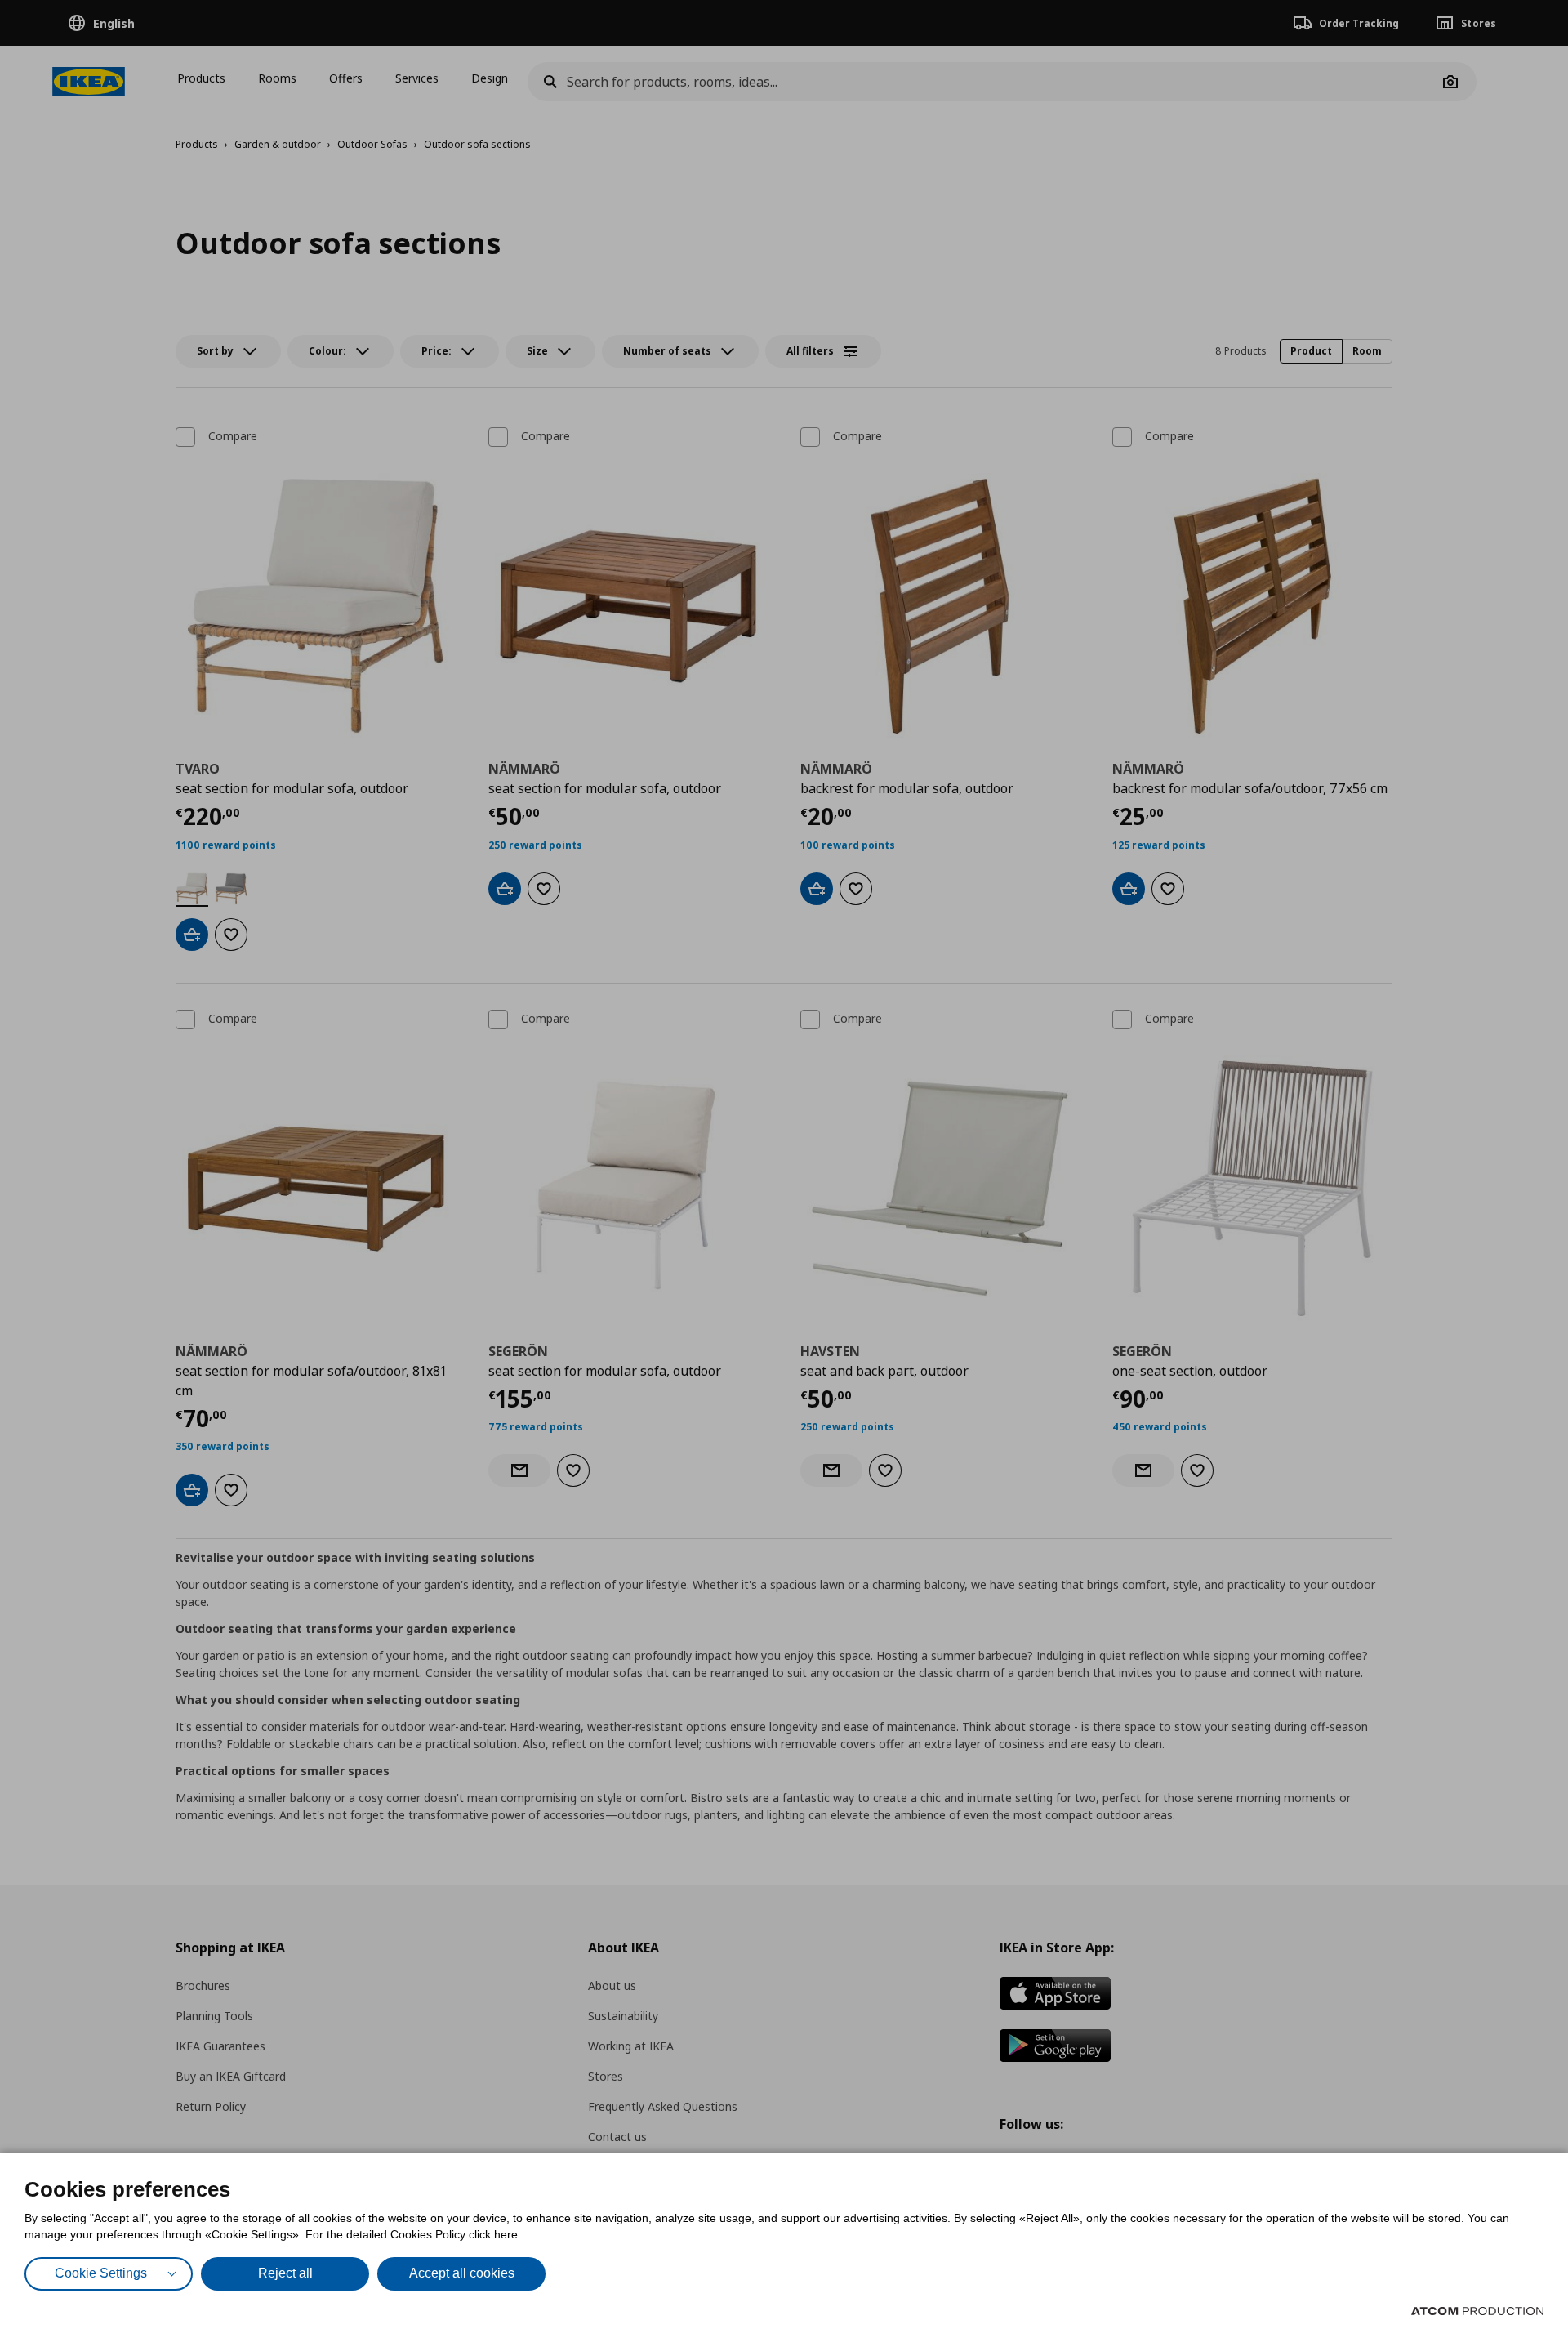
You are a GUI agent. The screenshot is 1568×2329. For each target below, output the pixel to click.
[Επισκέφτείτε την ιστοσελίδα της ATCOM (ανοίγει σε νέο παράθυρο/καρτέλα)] (1477, 2311)
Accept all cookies (462, 2273)
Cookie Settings (101, 2273)
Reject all (285, 2273)
